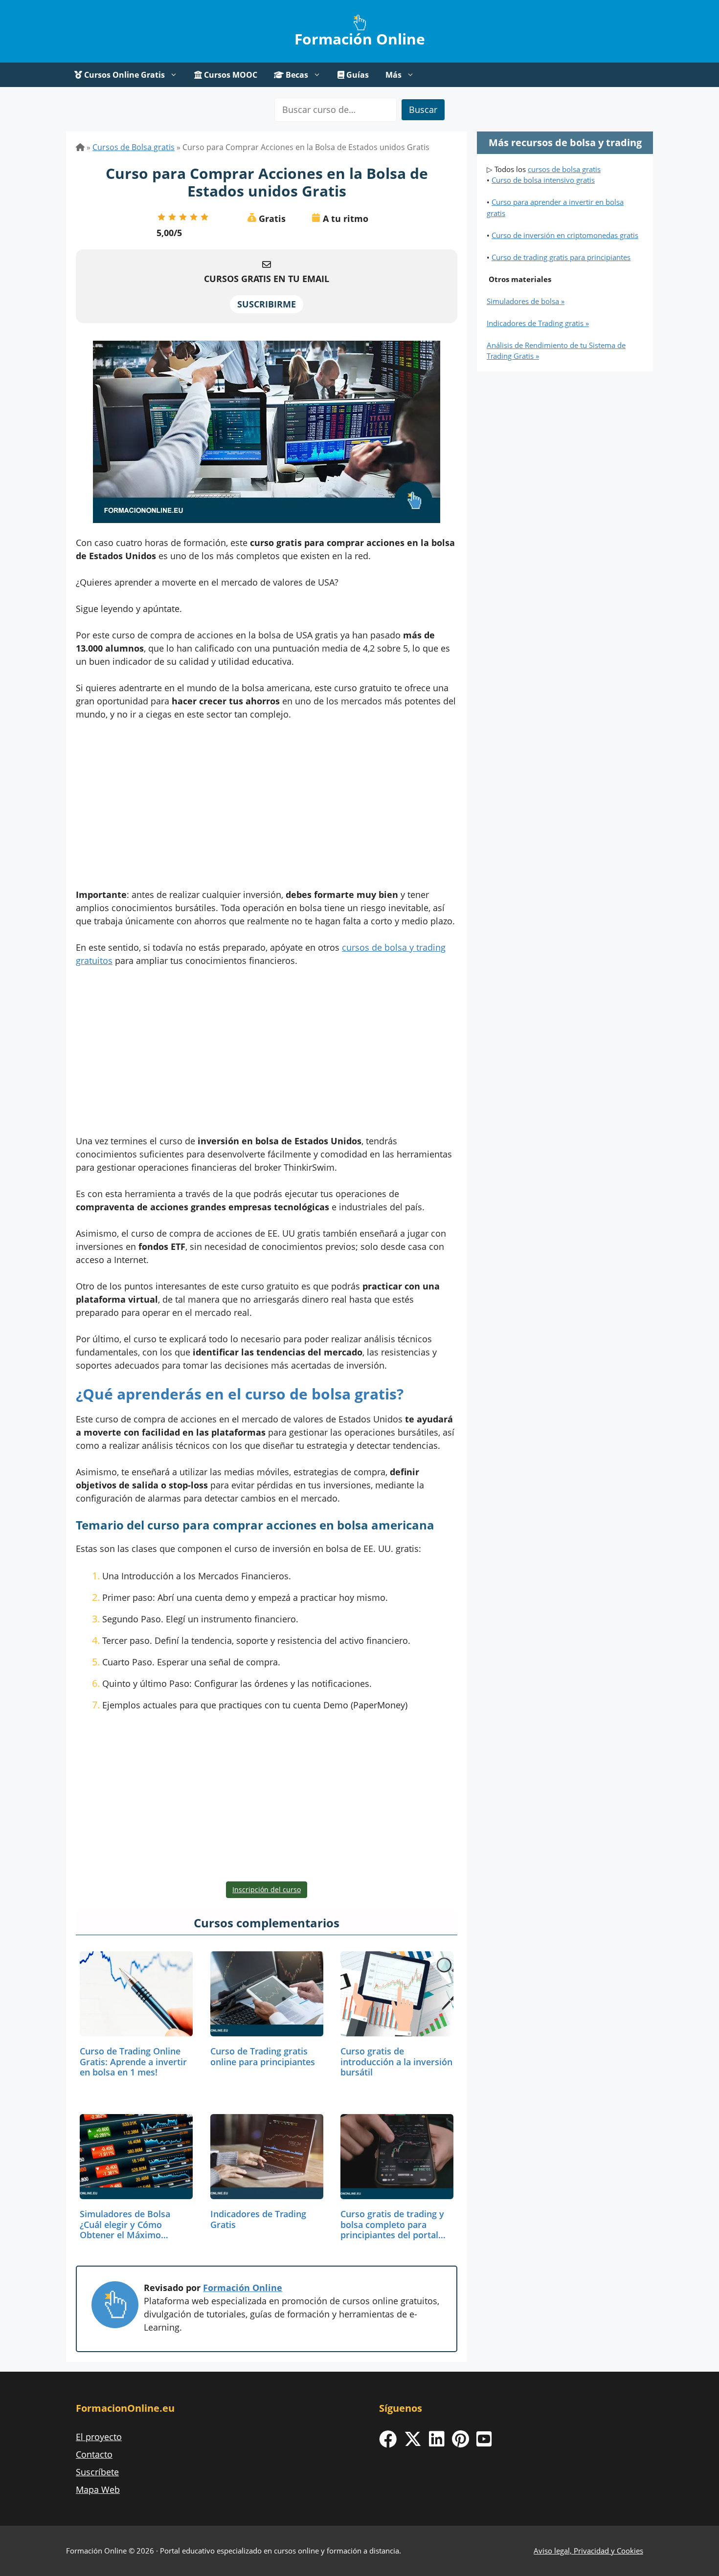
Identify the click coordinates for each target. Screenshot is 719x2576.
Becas (296, 75)
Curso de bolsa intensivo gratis (543, 180)
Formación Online (360, 39)
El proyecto (99, 2437)
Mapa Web (98, 2489)
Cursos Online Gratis (124, 75)
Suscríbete (97, 2472)
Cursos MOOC (230, 75)
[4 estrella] (194, 217)
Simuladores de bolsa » (526, 301)
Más (393, 75)
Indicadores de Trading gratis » (538, 323)
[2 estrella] (172, 217)
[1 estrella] (161, 217)
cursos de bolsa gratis (564, 169)
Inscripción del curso (267, 1889)
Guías (357, 75)
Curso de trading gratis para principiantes (561, 257)
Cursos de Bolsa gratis (134, 147)
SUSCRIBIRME (267, 304)
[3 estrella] (183, 217)
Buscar (423, 109)
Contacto (94, 2454)
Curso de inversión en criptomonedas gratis (565, 235)
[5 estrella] (204, 217)
